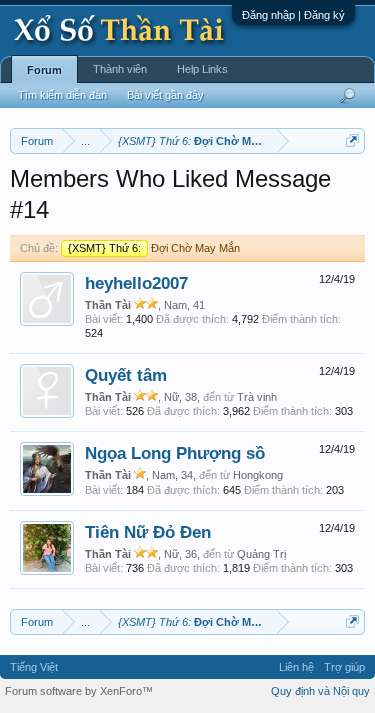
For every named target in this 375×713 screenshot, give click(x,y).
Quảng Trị (261, 554)
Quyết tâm (126, 375)
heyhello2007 (136, 283)
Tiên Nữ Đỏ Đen (148, 532)
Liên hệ (296, 667)
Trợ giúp (344, 667)
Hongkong (258, 475)
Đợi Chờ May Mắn (154, 248)
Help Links (202, 69)
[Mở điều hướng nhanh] (352, 140)
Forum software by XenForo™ (79, 691)
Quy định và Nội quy (320, 691)
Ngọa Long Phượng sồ (175, 453)
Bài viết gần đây (165, 95)
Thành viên (120, 69)
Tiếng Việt (34, 667)
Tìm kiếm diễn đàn (62, 95)
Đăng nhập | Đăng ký (293, 15)
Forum (44, 70)
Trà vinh (257, 397)
